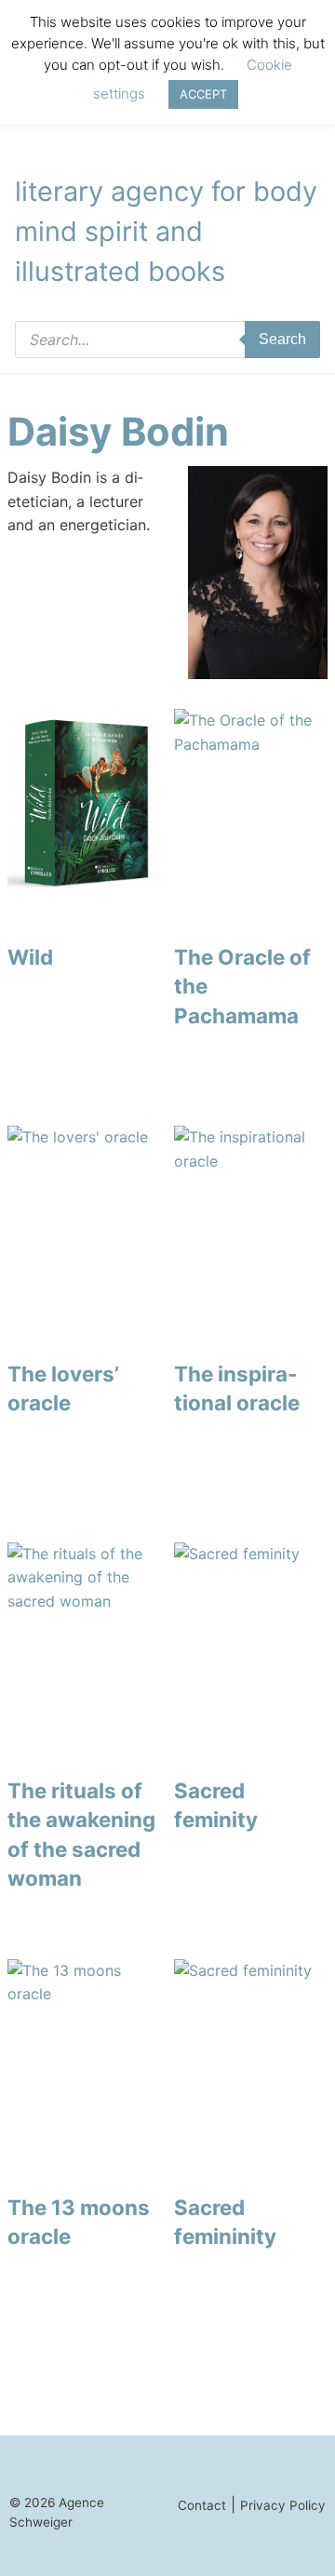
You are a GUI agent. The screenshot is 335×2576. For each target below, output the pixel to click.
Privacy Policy (283, 2505)
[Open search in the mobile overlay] (167, 340)
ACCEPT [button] (203, 94)
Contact (202, 2505)
